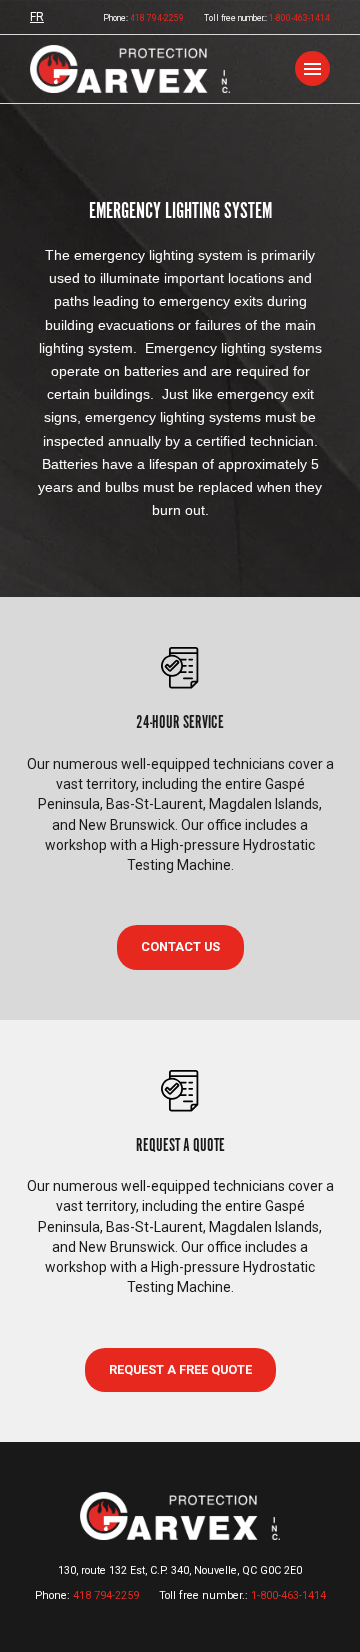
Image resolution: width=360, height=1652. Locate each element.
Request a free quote (180, 1369)
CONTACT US (180, 946)
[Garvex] (130, 69)
